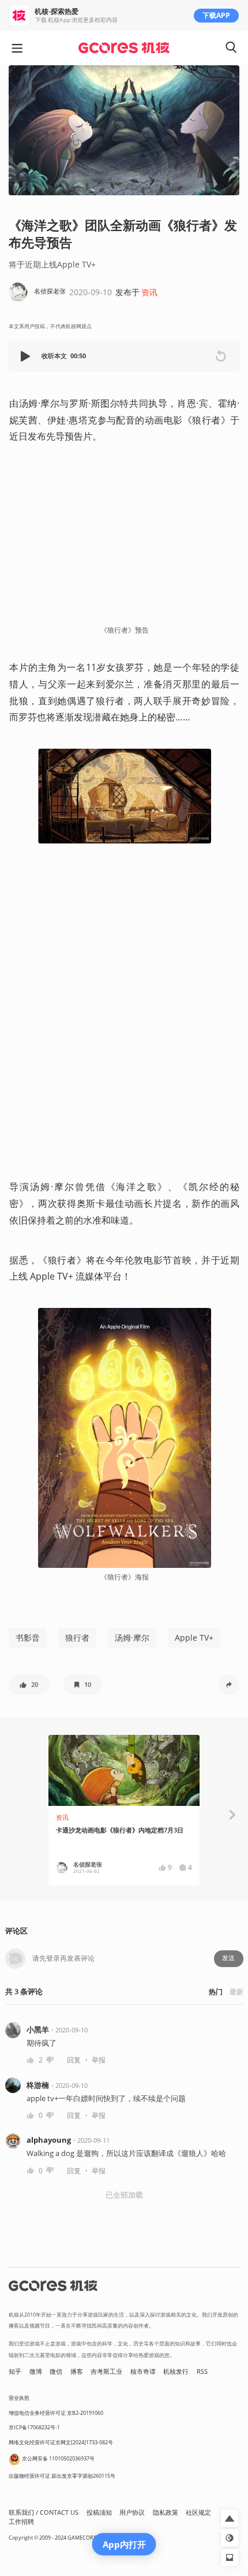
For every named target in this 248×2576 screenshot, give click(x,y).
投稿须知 (99, 2512)
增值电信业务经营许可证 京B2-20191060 (56, 2413)
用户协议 (132, 2512)
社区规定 (198, 2512)
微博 (36, 2371)
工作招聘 (21, 2522)
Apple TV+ (194, 1638)
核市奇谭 (143, 2371)
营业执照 (19, 2398)
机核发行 (176, 2371)
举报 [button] (99, 2060)
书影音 (28, 1638)
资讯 (149, 292)
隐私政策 (166, 2512)
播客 (77, 2371)
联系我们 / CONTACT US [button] (44, 2512)
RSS (202, 2371)
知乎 (15, 2371)
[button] (27, 356)
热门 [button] (216, 1992)
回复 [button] (74, 2060)
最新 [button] (236, 1992)
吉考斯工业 (106, 2371)
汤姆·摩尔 (132, 1638)
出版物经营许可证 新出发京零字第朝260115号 (62, 2476)
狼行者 (77, 1638)
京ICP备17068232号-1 (34, 2427)
